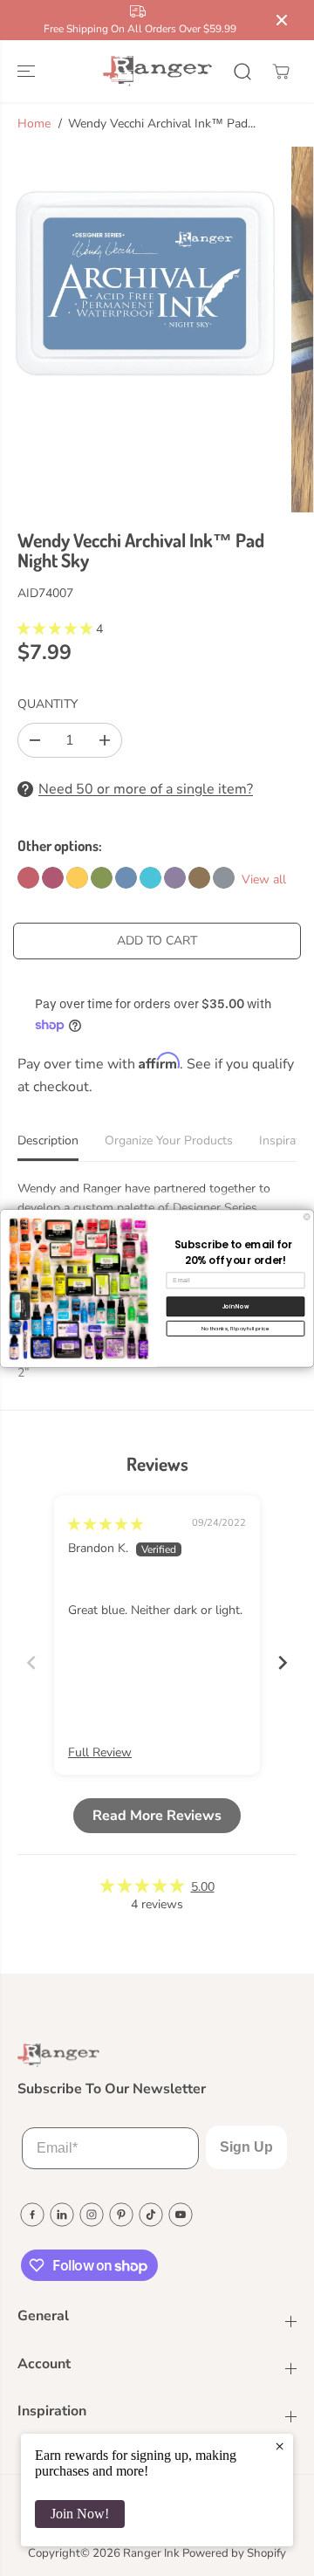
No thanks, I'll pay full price (235, 1328)
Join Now (235, 1305)
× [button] (280, 2446)
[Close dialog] (307, 1216)
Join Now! (80, 2514)
